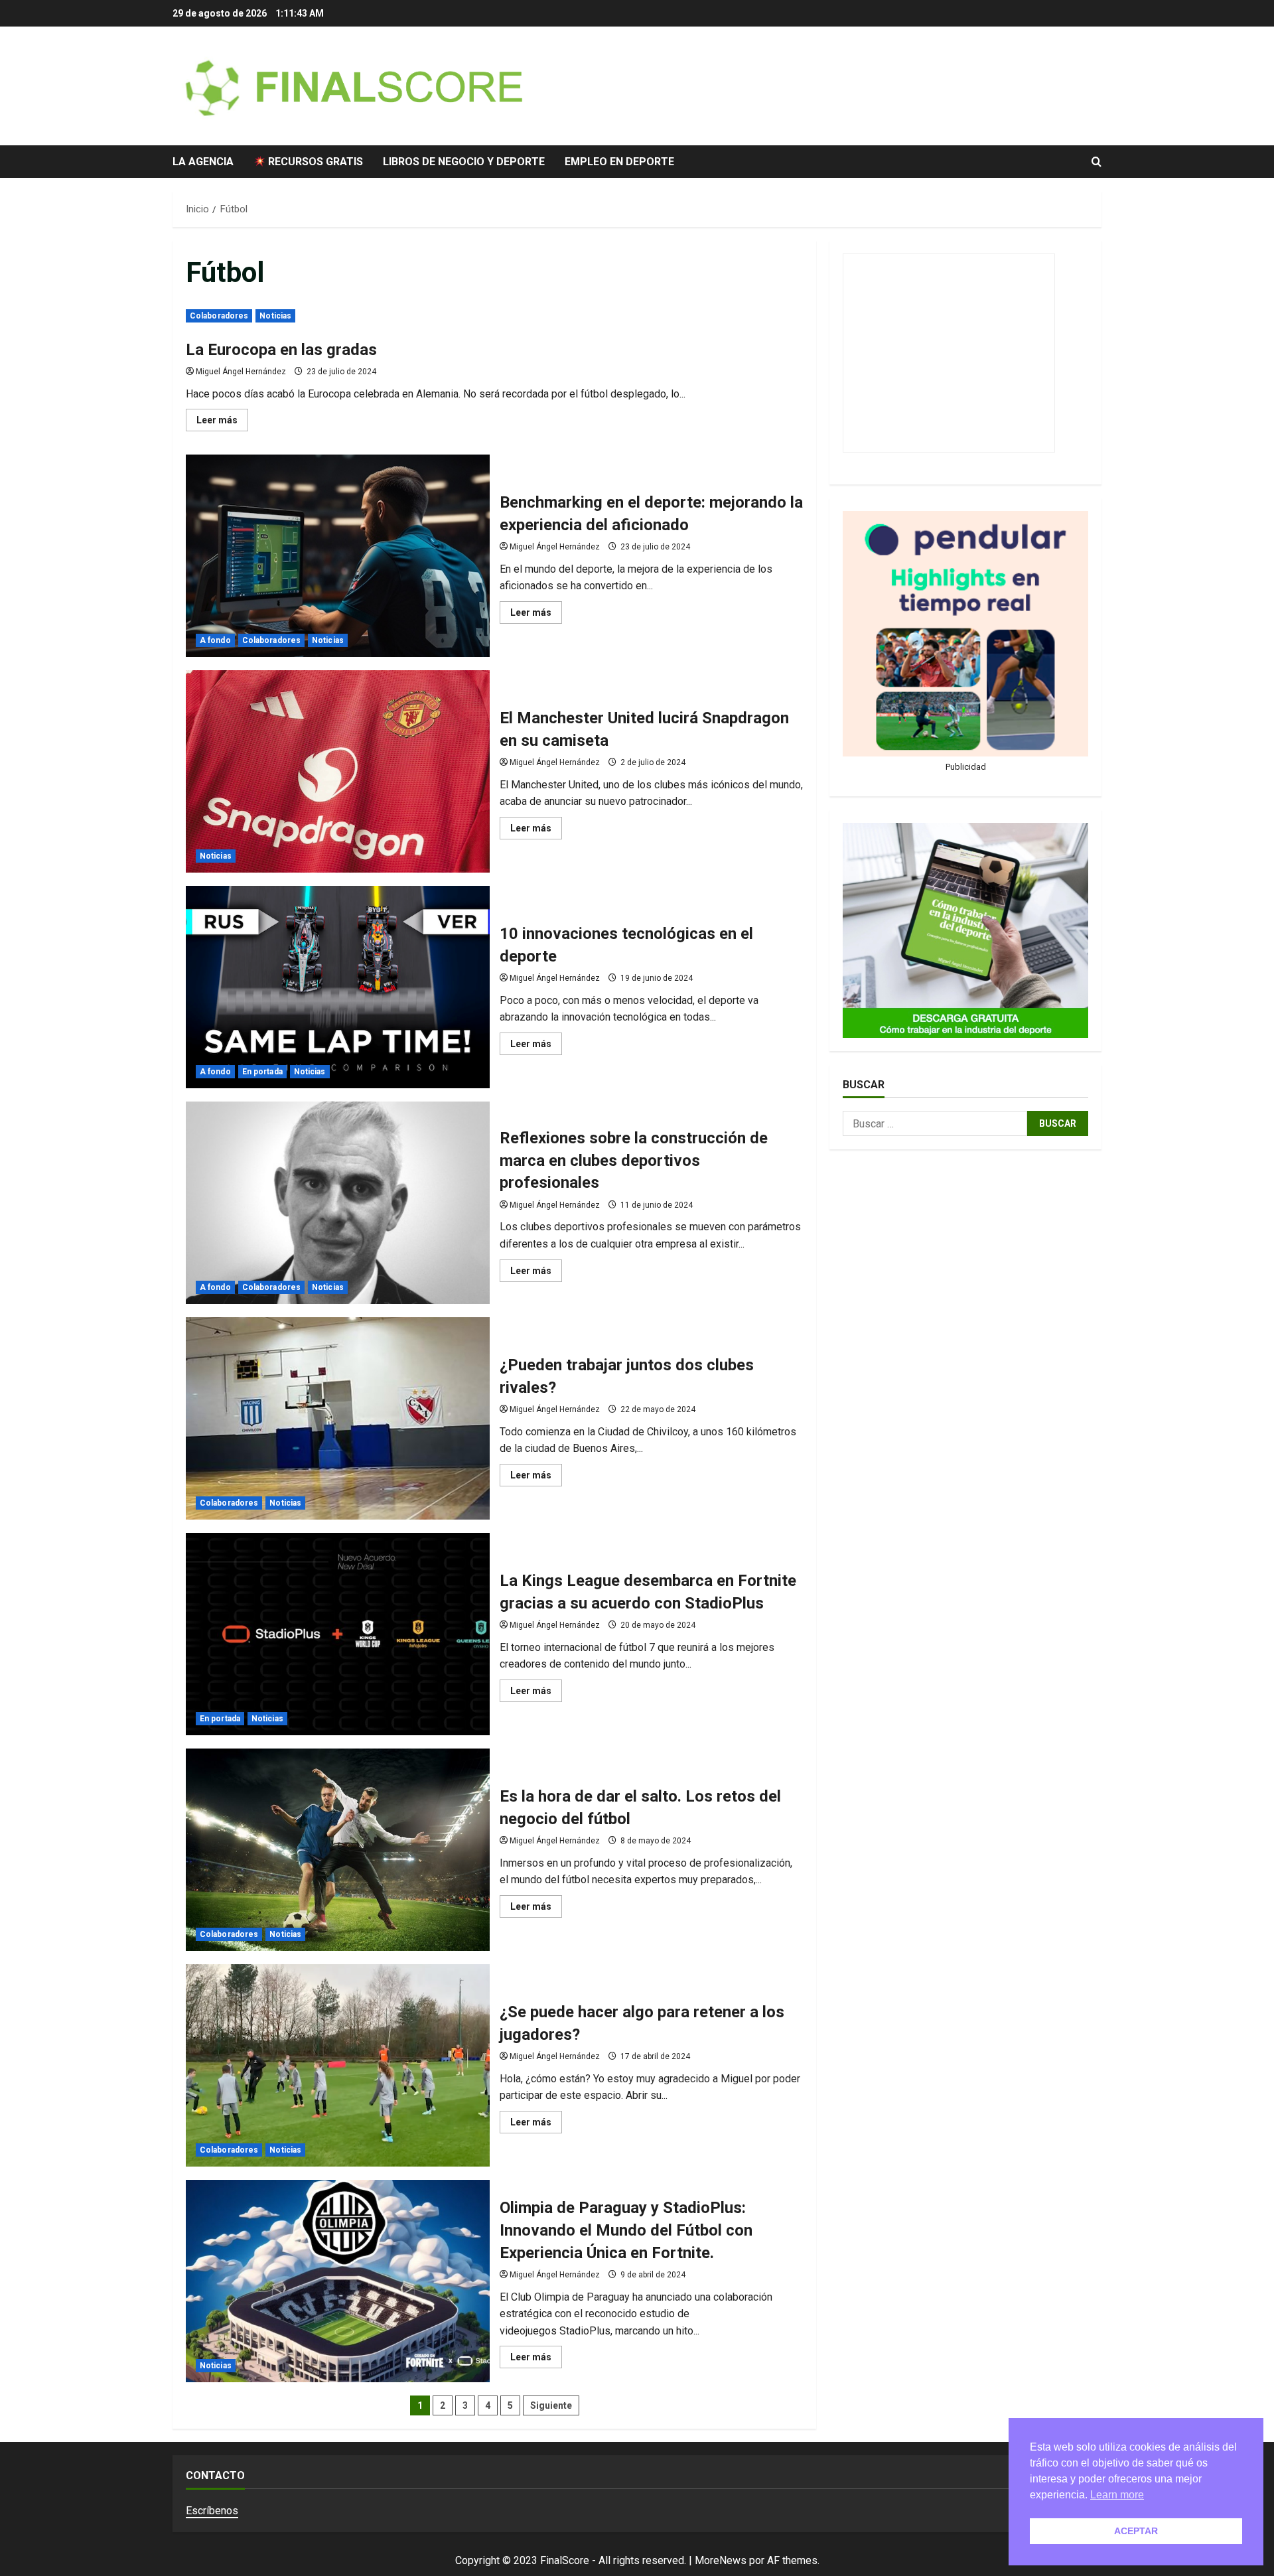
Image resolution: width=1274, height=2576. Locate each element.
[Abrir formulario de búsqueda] (1097, 162)
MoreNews (721, 2560)
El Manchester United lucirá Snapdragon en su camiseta (338, 771)
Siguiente (551, 2405)
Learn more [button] (1117, 2495)
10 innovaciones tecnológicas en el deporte (338, 987)
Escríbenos (212, 2511)
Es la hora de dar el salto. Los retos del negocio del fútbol (338, 1850)
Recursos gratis (314, 162)
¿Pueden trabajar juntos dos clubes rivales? (338, 1418)
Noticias (275, 316)
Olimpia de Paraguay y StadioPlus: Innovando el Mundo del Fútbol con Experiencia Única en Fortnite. (338, 2281)
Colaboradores (219, 316)
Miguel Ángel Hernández (241, 372)
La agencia (203, 162)
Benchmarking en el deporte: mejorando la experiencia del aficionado (338, 556)
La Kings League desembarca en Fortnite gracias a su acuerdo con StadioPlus (338, 1634)
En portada (262, 1072)
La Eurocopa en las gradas (281, 350)
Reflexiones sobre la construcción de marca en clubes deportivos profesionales (338, 1203)
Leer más (222, 423)
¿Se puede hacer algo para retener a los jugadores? (338, 2065)
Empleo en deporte (619, 162)
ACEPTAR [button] (1136, 2531)
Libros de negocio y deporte (464, 162)
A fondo (215, 640)
